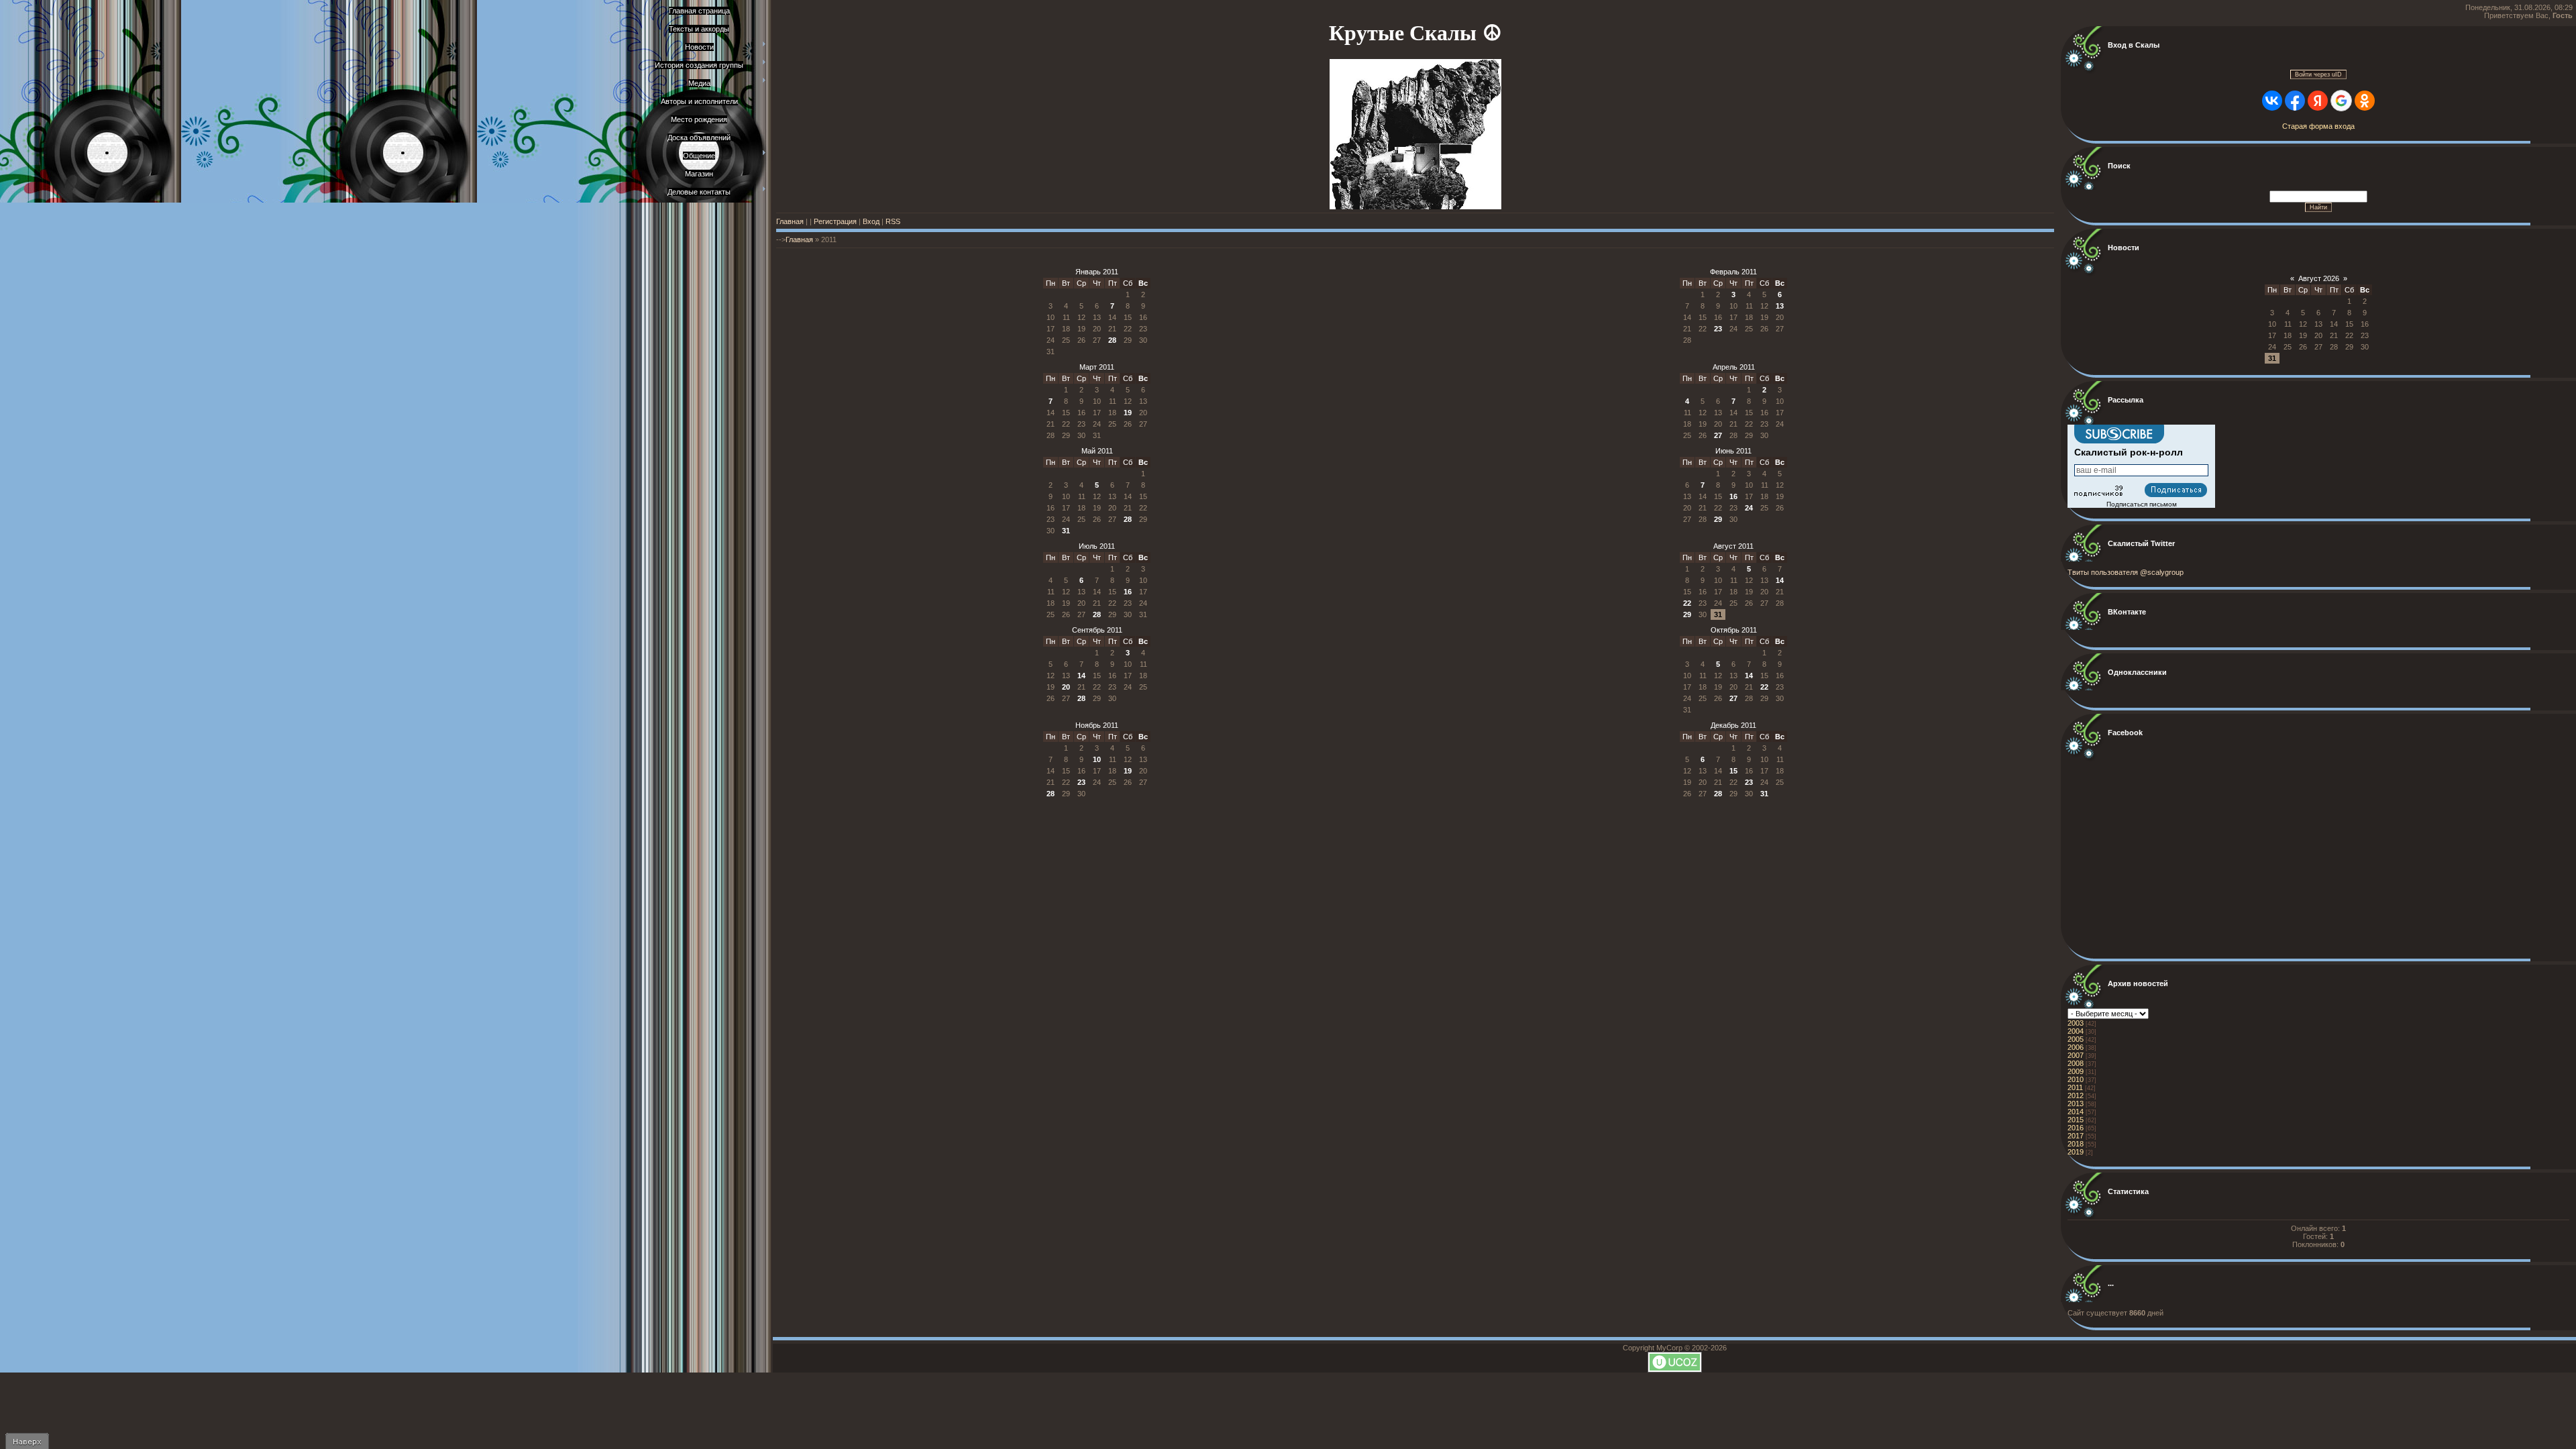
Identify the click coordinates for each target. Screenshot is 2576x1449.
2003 (2076, 1023)
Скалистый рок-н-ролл (2129, 452)
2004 (2076, 1031)
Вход (871, 221)
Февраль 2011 (1733, 272)
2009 (2076, 1071)
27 (1718, 435)
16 (1733, 496)
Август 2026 (2319, 278)
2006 (2076, 1047)
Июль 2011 (1097, 546)
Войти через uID (2318, 74)
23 (1718, 329)
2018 (2076, 1144)
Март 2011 (1097, 367)
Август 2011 (1733, 546)
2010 (2076, 1079)
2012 (2076, 1095)
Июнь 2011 (1733, 451)
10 (1097, 759)
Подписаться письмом (2142, 504)
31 (1066, 531)
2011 (2075, 1087)
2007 (2076, 1055)
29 (1718, 519)
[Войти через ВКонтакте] (2272, 101)
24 (1749, 508)
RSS (893, 221)
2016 (2076, 1128)
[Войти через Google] (2341, 101)
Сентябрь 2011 (1097, 630)
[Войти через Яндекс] (2318, 101)
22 (1687, 603)
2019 (2076, 1152)
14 (1780, 580)
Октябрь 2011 (1734, 630)
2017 (2076, 1136)
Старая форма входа (2318, 126)
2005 (2076, 1039)
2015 (2076, 1120)
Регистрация (835, 221)
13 (1780, 306)
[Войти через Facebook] (2295, 101)
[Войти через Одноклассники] (2365, 101)
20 (1066, 687)
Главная (790, 221)
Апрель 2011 (1734, 367)
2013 (2076, 1104)
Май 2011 (1097, 451)
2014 (2076, 1112)
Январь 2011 (1097, 272)
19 (1128, 413)
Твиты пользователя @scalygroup (2126, 572)
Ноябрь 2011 (1097, 725)
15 (1733, 771)
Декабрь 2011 (1733, 725)
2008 (2076, 1063)
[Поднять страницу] (27, 1441)
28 (1112, 340)
